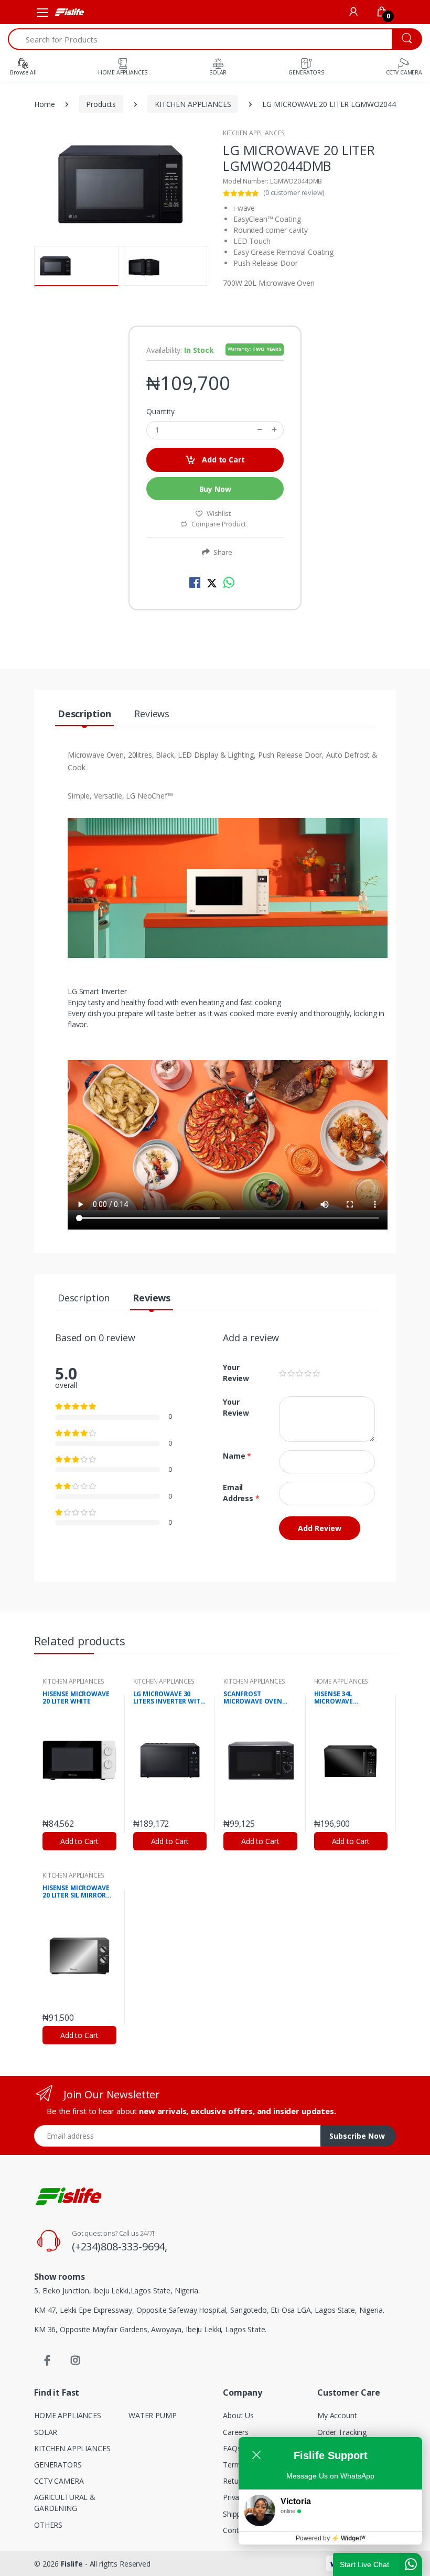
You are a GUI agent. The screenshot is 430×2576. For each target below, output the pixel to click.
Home (44, 104)
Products (101, 104)
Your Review (236, 1373)
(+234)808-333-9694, (120, 2246)
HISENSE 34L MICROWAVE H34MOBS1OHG (338, 1698)
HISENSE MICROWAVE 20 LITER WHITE (76, 1698)
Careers (236, 2432)
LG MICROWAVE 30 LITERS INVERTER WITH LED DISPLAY (169, 1698)
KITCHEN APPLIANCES (193, 104)
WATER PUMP (153, 2415)
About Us (238, 2415)
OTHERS (48, 2525)
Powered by (331, 2538)
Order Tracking (342, 2432)
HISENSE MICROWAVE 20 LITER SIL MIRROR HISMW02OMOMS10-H (77, 1892)
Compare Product (218, 524)
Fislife (72, 2564)
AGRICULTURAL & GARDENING (65, 2503)
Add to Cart (222, 460)
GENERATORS (58, 2465)
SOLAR (46, 2432)
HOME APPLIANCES (341, 1681)
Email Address (241, 1493)
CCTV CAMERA (59, 2481)
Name (237, 1456)
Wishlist (219, 513)
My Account (337, 2415)
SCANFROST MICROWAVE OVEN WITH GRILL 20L (253, 1698)
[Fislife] (69, 12)
